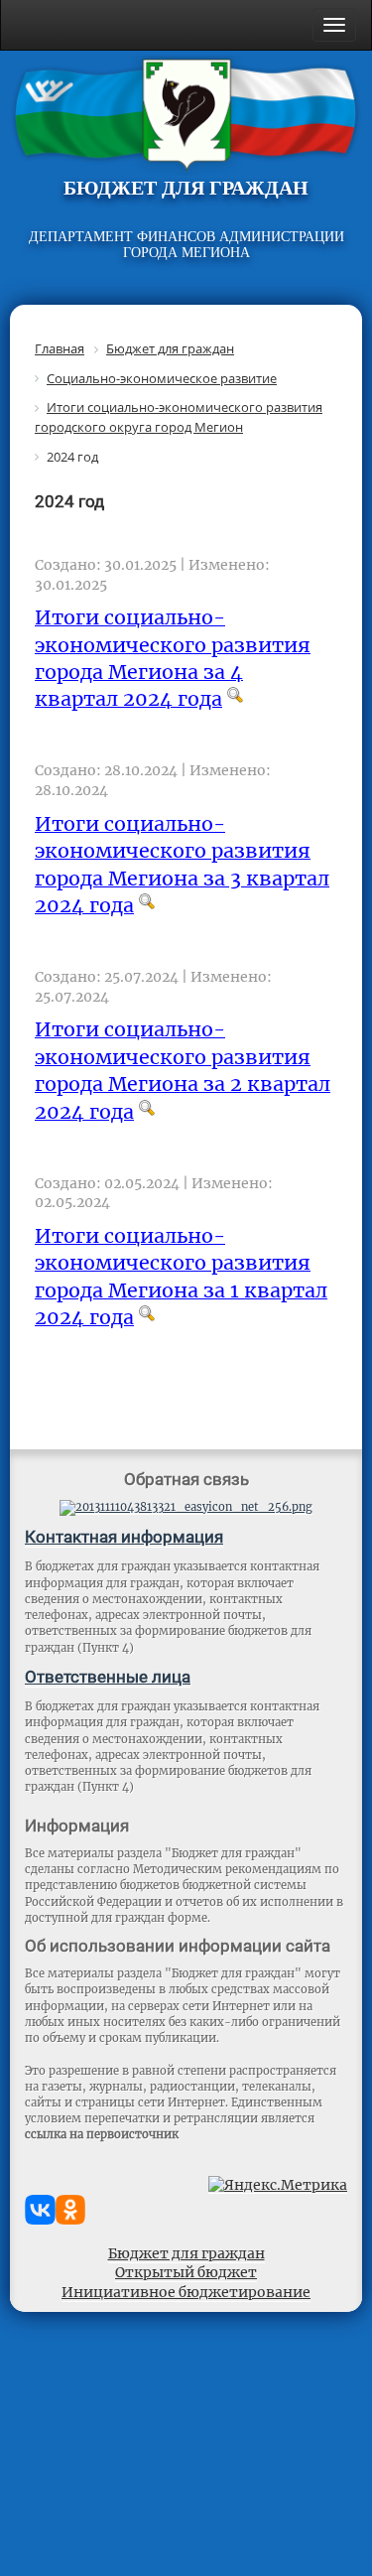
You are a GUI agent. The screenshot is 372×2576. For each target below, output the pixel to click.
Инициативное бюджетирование (186, 2292)
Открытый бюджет (186, 2272)
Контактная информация (124, 1537)
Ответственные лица (108, 1677)
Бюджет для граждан (186, 2253)
